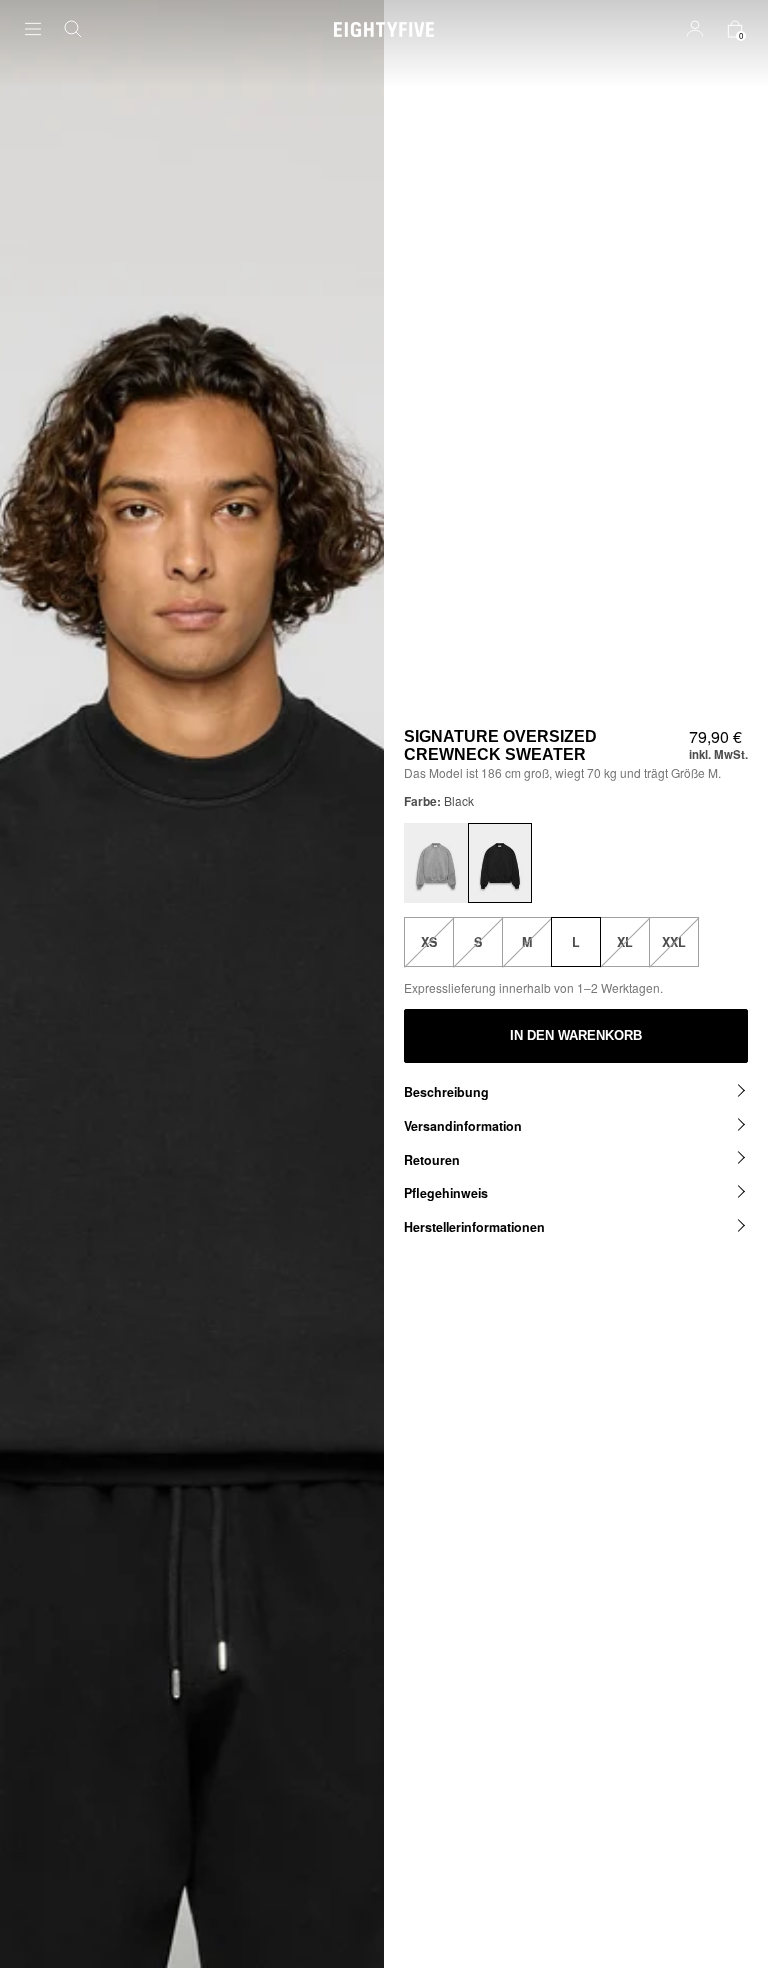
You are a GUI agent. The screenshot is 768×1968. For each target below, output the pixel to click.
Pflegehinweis (446, 1193)
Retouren (432, 1160)
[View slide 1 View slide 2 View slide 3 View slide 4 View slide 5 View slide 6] (192, 984)
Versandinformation (463, 1126)
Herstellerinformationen (474, 1227)
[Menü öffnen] (45, 29)
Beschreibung (446, 1092)
